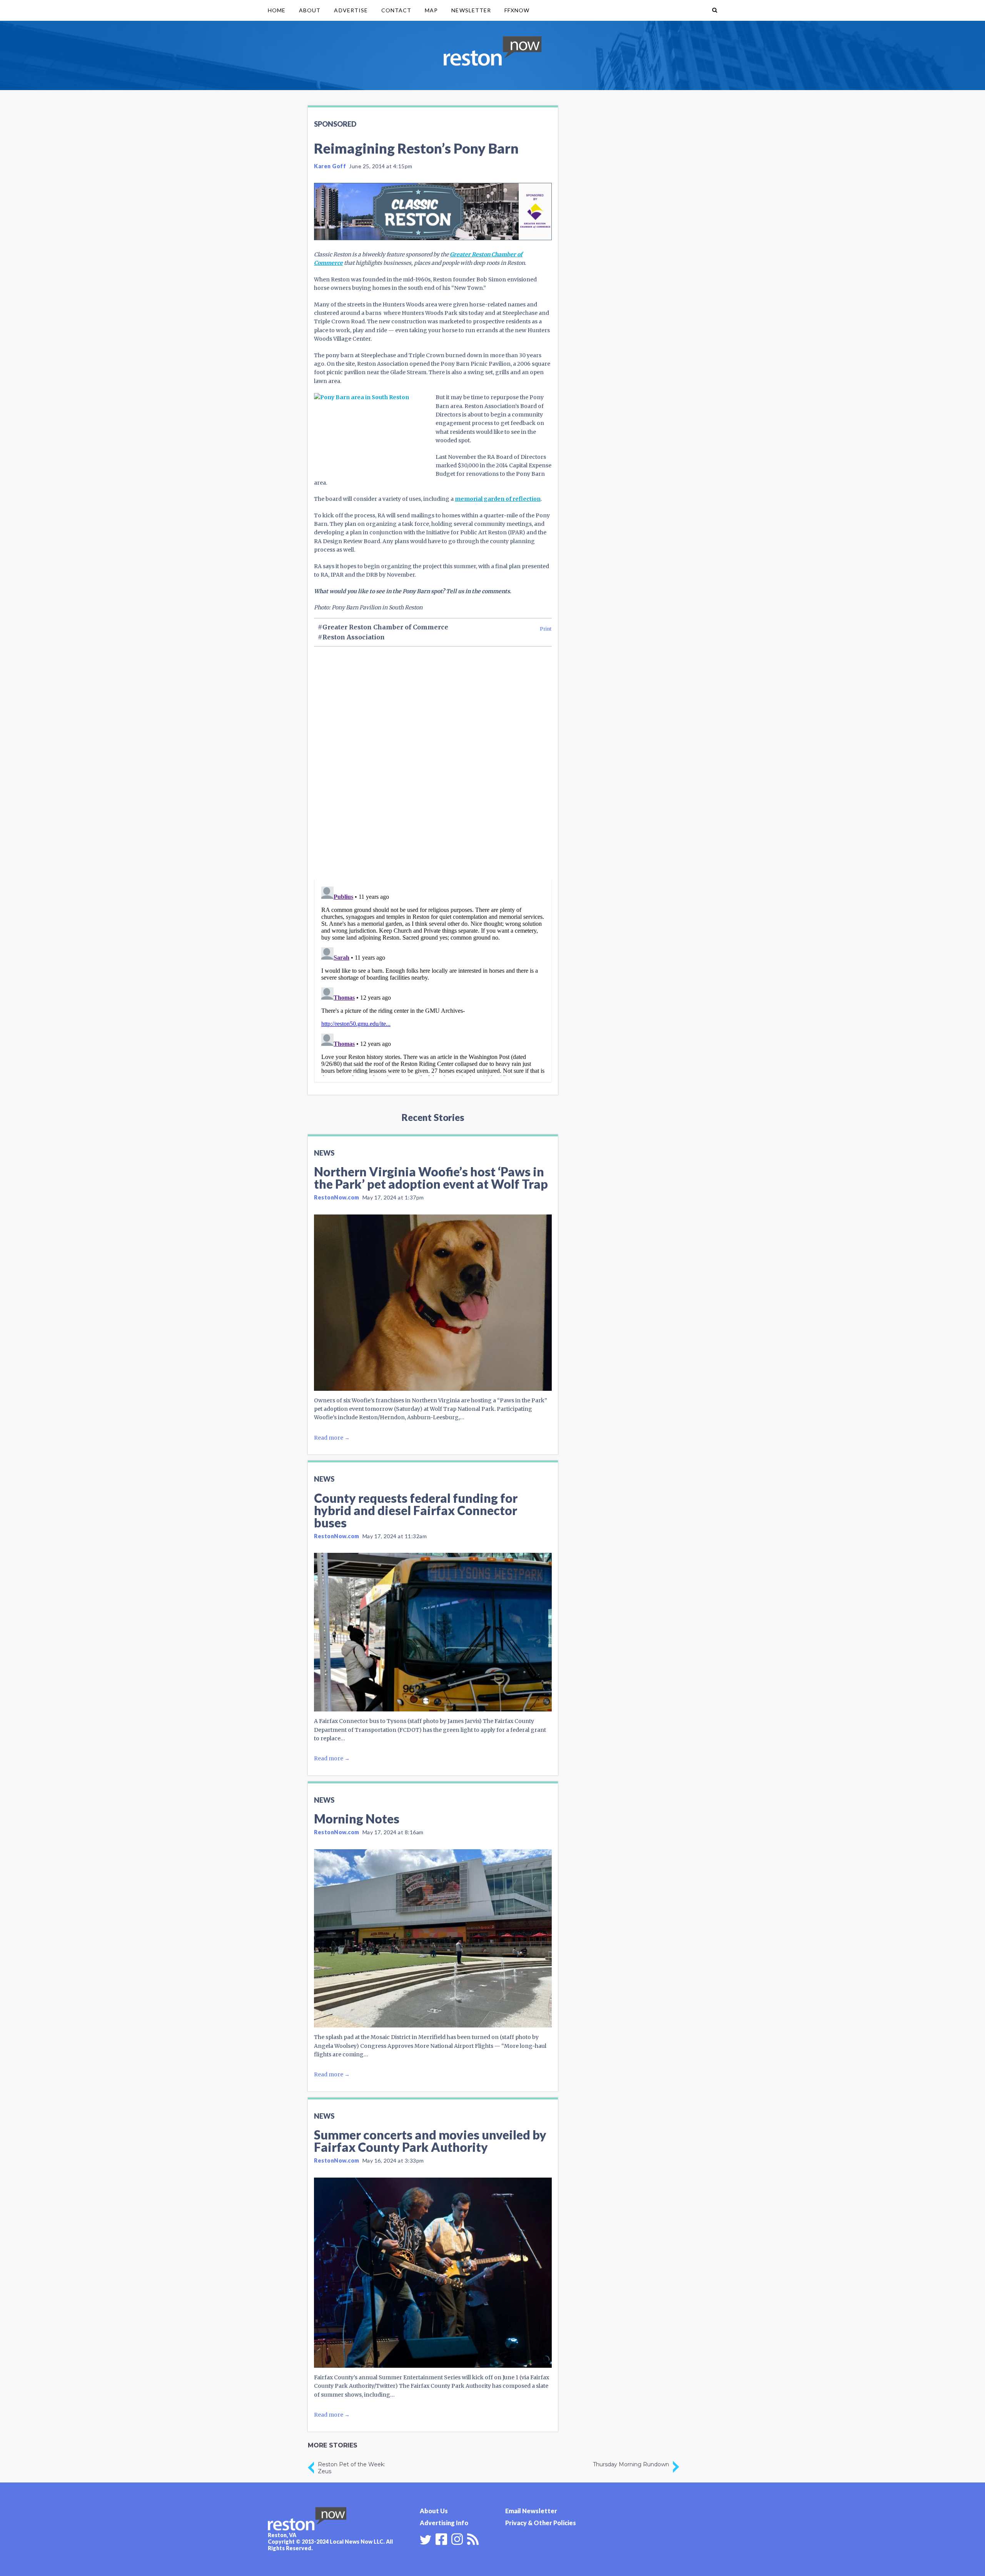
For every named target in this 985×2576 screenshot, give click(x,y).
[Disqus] (433, 776)
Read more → (332, 1438)
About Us (434, 2511)
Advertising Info (444, 2523)
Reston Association (354, 637)
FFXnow (517, 10)
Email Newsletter (531, 2511)
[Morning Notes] (433, 1939)
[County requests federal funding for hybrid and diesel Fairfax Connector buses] (433, 1632)
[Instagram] (457, 2538)
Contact (396, 10)
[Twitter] (426, 2540)
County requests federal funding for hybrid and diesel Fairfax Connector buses (416, 1510)
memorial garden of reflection (498, 499)
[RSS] (473, 2538)
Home (277, 10)
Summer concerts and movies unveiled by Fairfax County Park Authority (430, 2141)
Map (431, 10)
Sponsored (335, 124)
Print (546, 629)
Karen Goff (330, 166)
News (324, 1153)
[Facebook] (441, 2538)
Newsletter (471, 10)
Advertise (351, 10)
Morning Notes (357, 1819)
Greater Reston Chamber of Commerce (385, 627)
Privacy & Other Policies (541, 2523)
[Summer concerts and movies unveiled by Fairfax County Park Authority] (433, 2273)
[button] (715, 10)
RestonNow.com (337, 1197)
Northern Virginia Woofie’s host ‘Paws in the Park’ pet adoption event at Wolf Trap (431, 1178)
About (310, 10)
